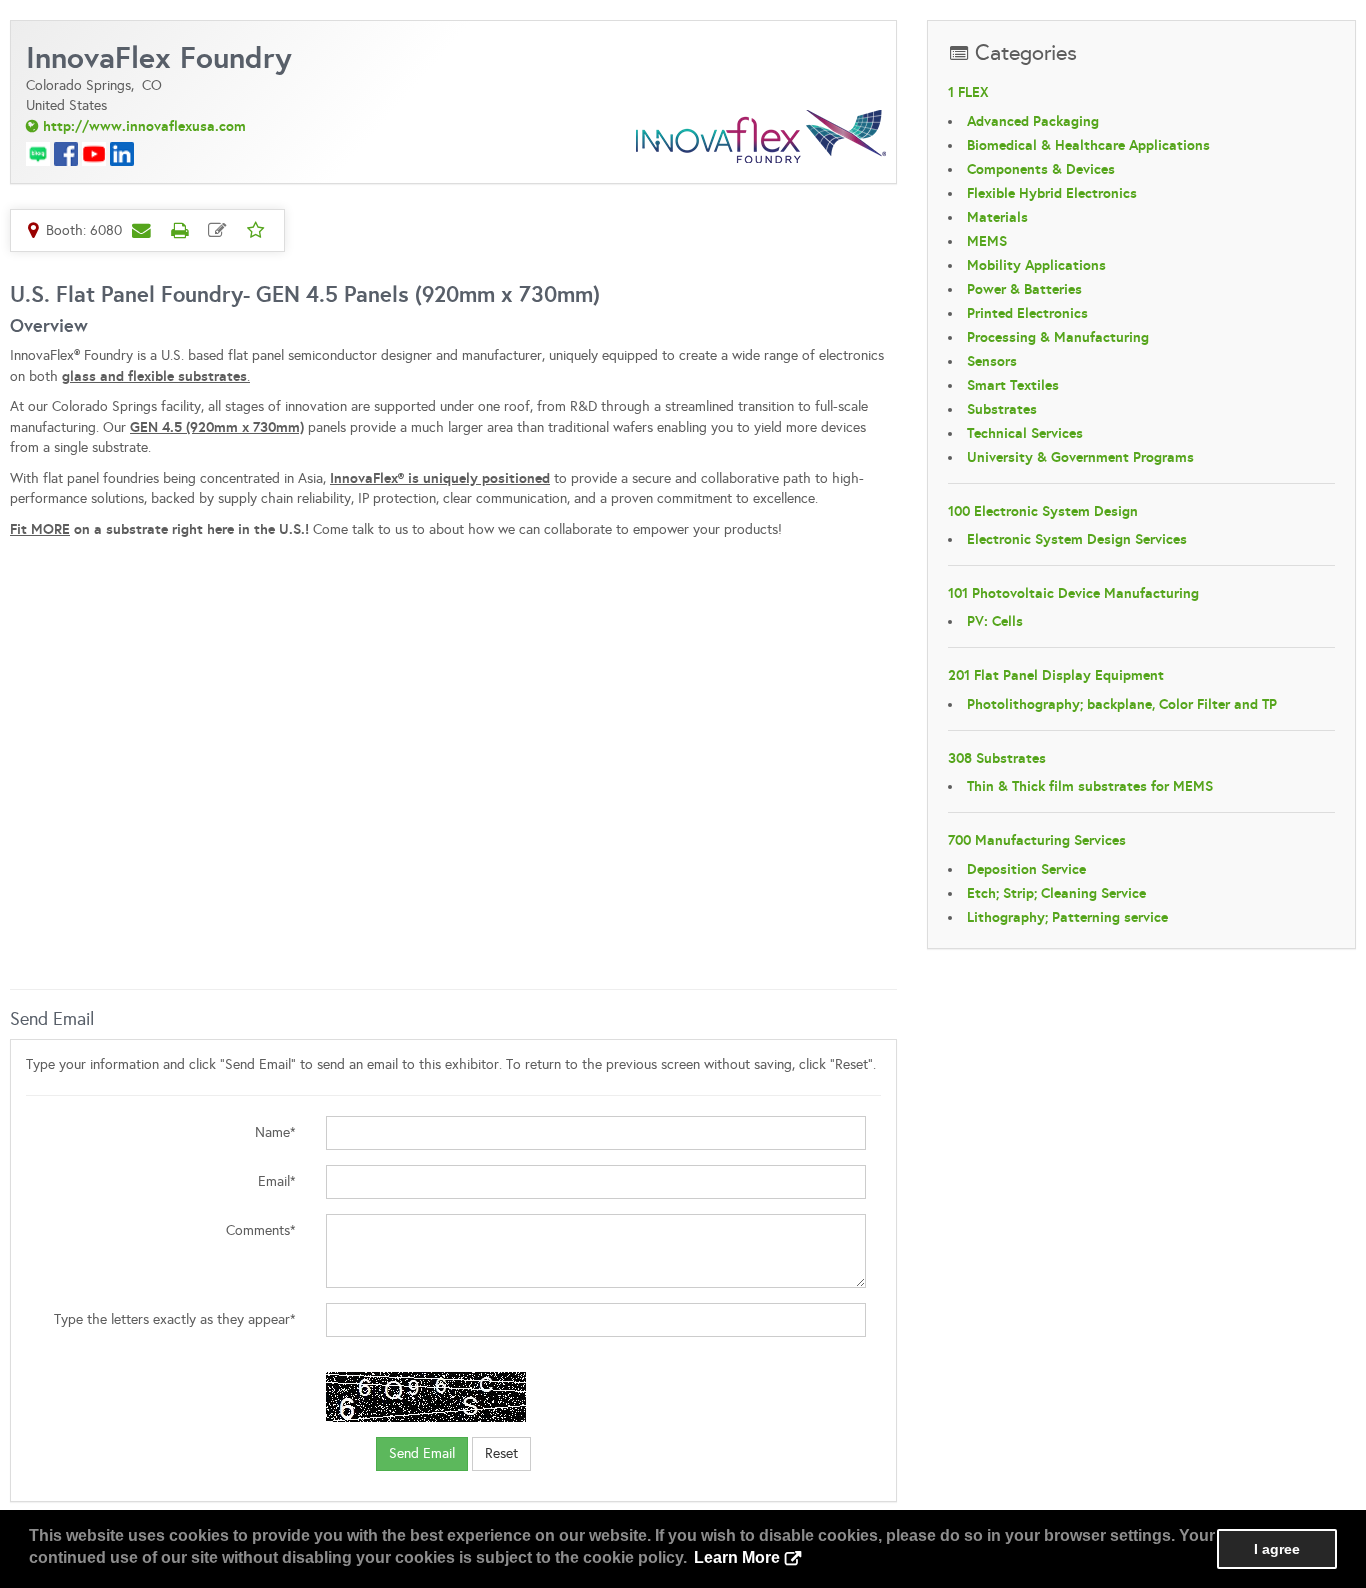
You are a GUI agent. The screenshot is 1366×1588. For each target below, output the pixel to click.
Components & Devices (1041, 169)
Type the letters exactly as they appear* (175, 1319)
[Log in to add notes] (217, 230)
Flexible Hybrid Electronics (1052, 193)
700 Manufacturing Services (1037, 840)
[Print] (179, 230)
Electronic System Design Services (1077, 539)
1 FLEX (968, 92)
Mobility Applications (1036, 265)
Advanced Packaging (1033, 121)
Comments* (261, 1230)
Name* (275, 1132)
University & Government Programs (1080, 457)
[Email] (141, 230)
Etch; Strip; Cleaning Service (1056, 893)
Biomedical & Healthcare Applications (1088, 145)
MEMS (987, 241)
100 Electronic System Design (1043, 511)
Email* (277, 1181)
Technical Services (1025, 433)
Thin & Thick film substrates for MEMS (1090, 786)
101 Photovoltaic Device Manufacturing (1073, 593)
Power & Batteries (1024, 289)
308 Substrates (997, 758)
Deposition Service (1026, 869)
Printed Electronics (1027, 313)
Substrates (1002, 409)
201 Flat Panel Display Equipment (1056, 675)
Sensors (992, 361)
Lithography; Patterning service (1067, 917)
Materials (997, 217)
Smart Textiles (1013, 385)
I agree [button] (1277, 1549)
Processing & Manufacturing (1058, 337)
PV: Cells (995, 621)
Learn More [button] (737, 1557)
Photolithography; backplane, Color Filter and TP (1122, 704)
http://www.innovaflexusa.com (144, 126)
